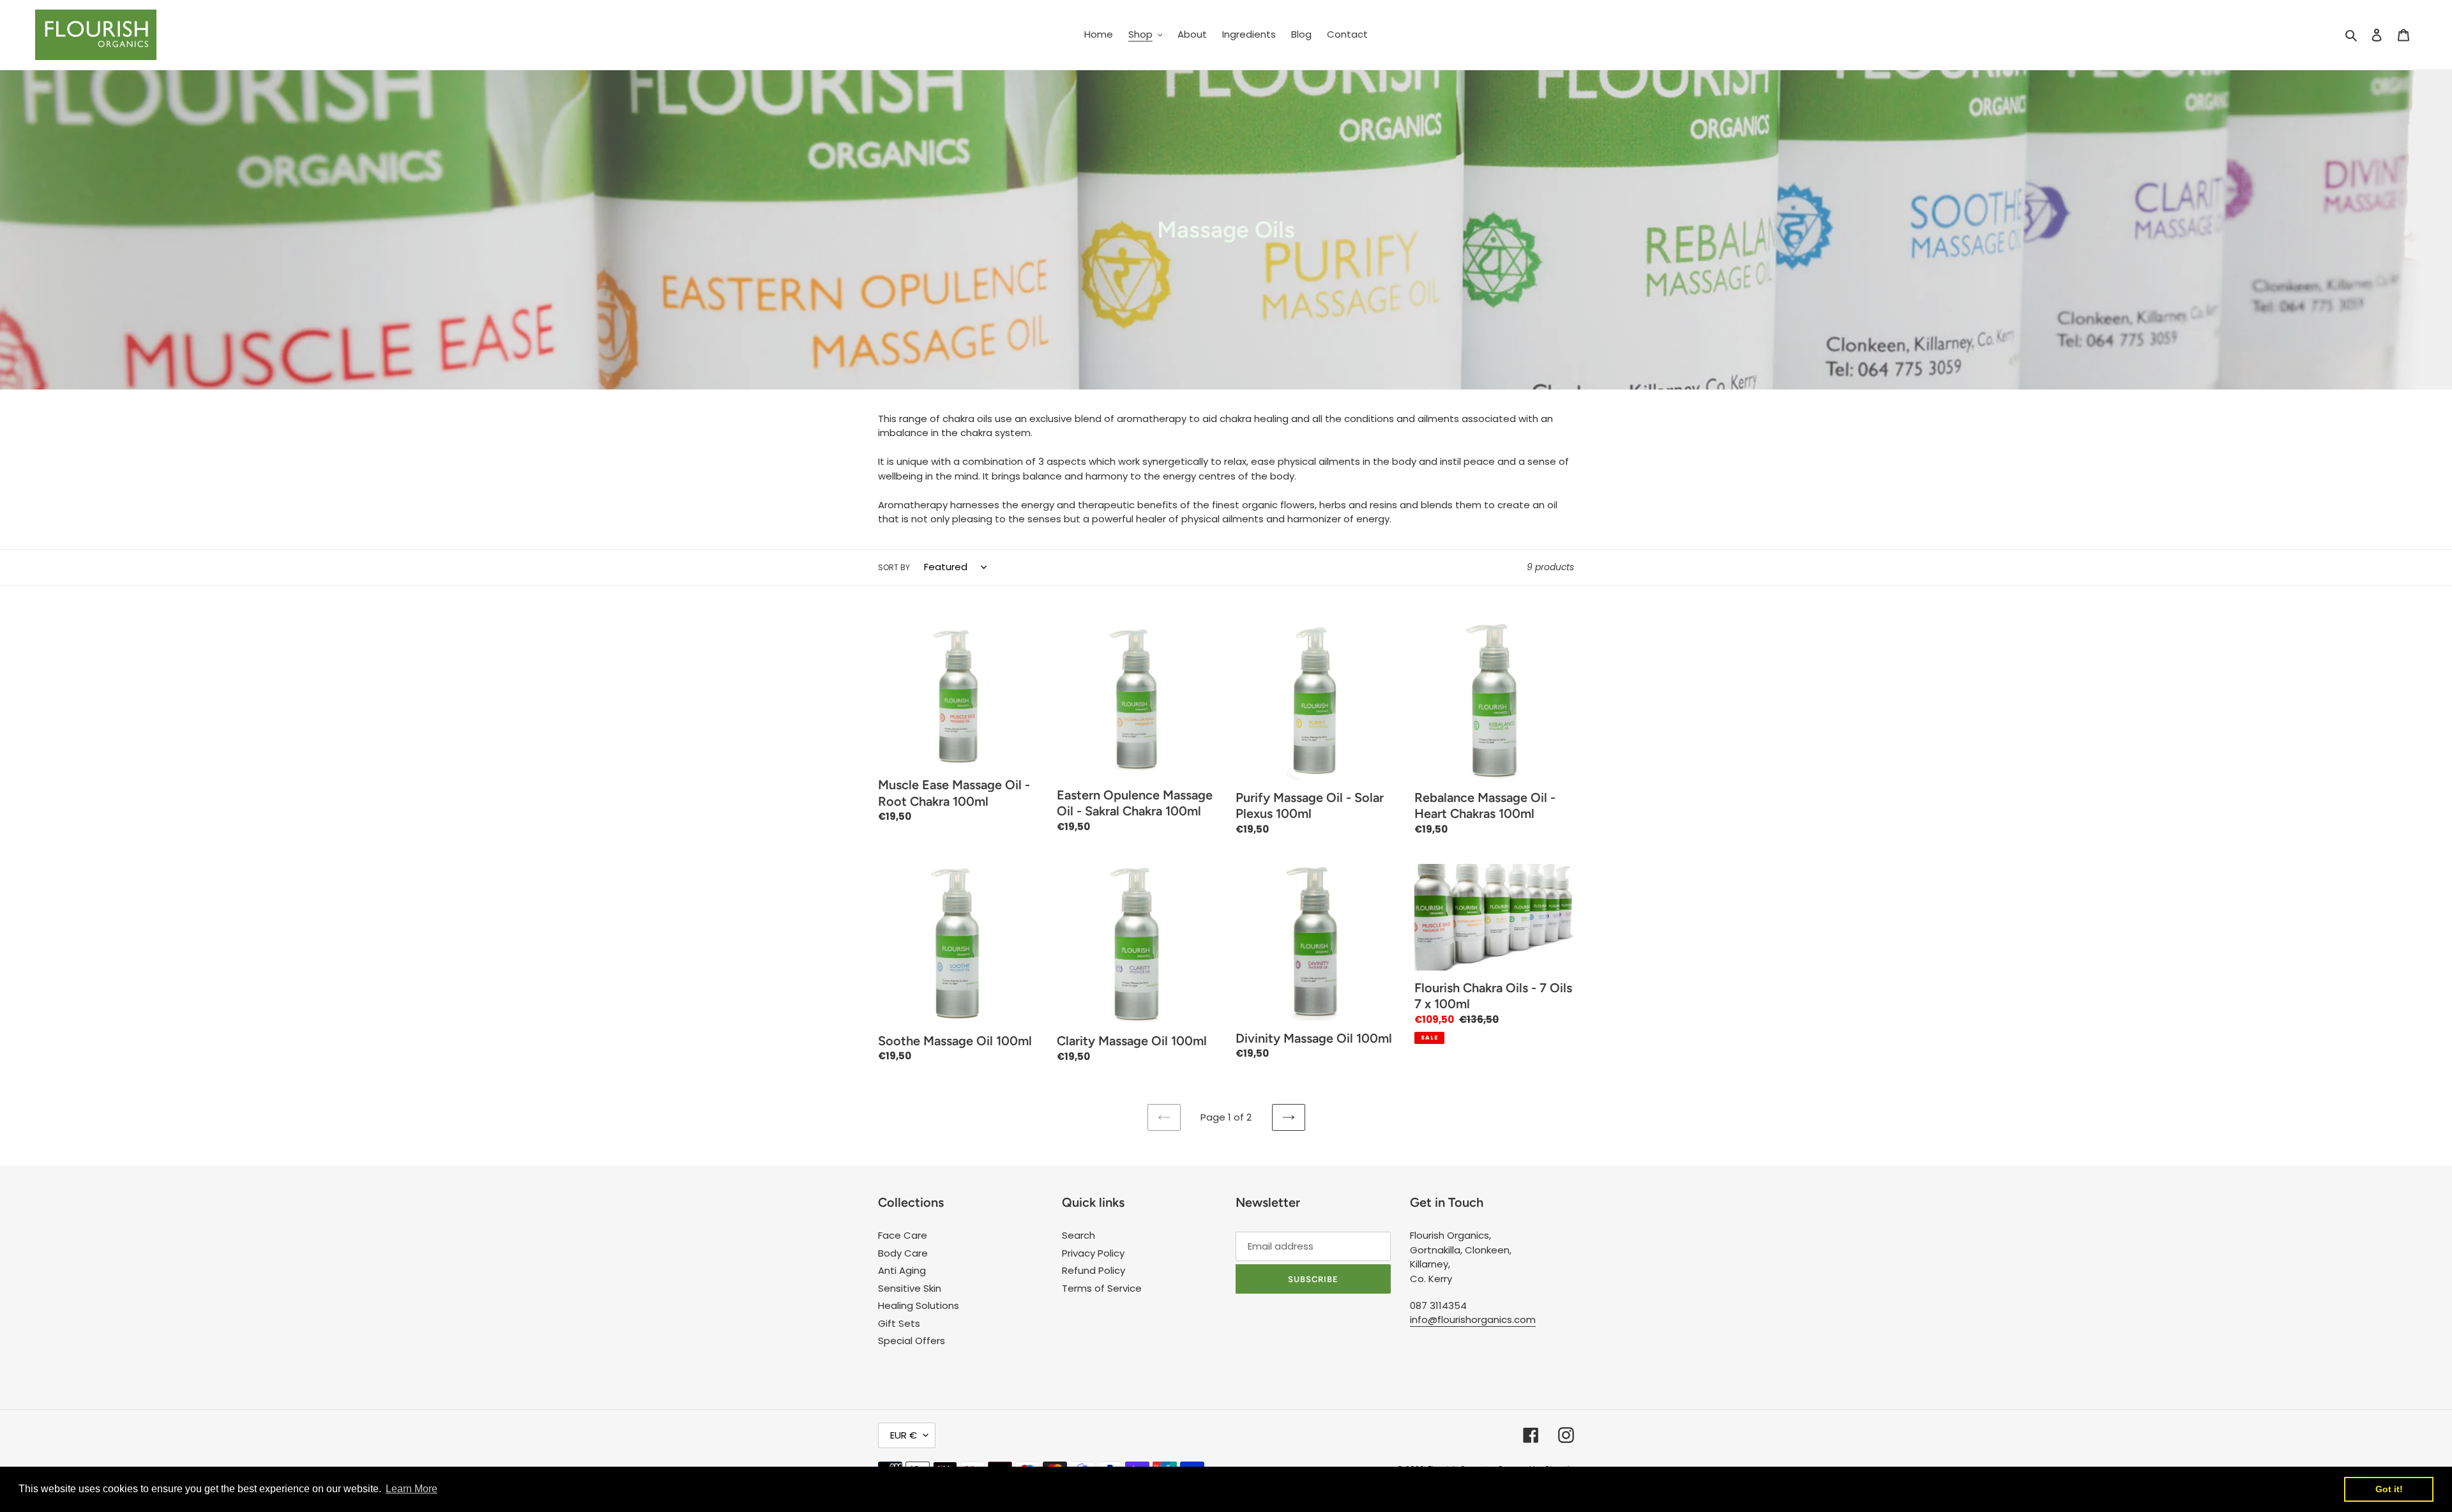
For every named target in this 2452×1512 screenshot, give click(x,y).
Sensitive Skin (910, 1288)
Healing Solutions (919, 1305)
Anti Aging (902, 1270)
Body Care (903, 1253)
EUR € (904, 1435)
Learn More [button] (412, 1489)
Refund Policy (1094, 1270)
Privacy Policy (1093, 1253)
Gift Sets (899, 1323)
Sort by (894, 567)
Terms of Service (1102, 1288)
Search (1078, 1235)
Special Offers (912, 1341)
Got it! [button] (2389, 1489)
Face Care (903, 1235)
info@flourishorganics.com (1473, 1319)
